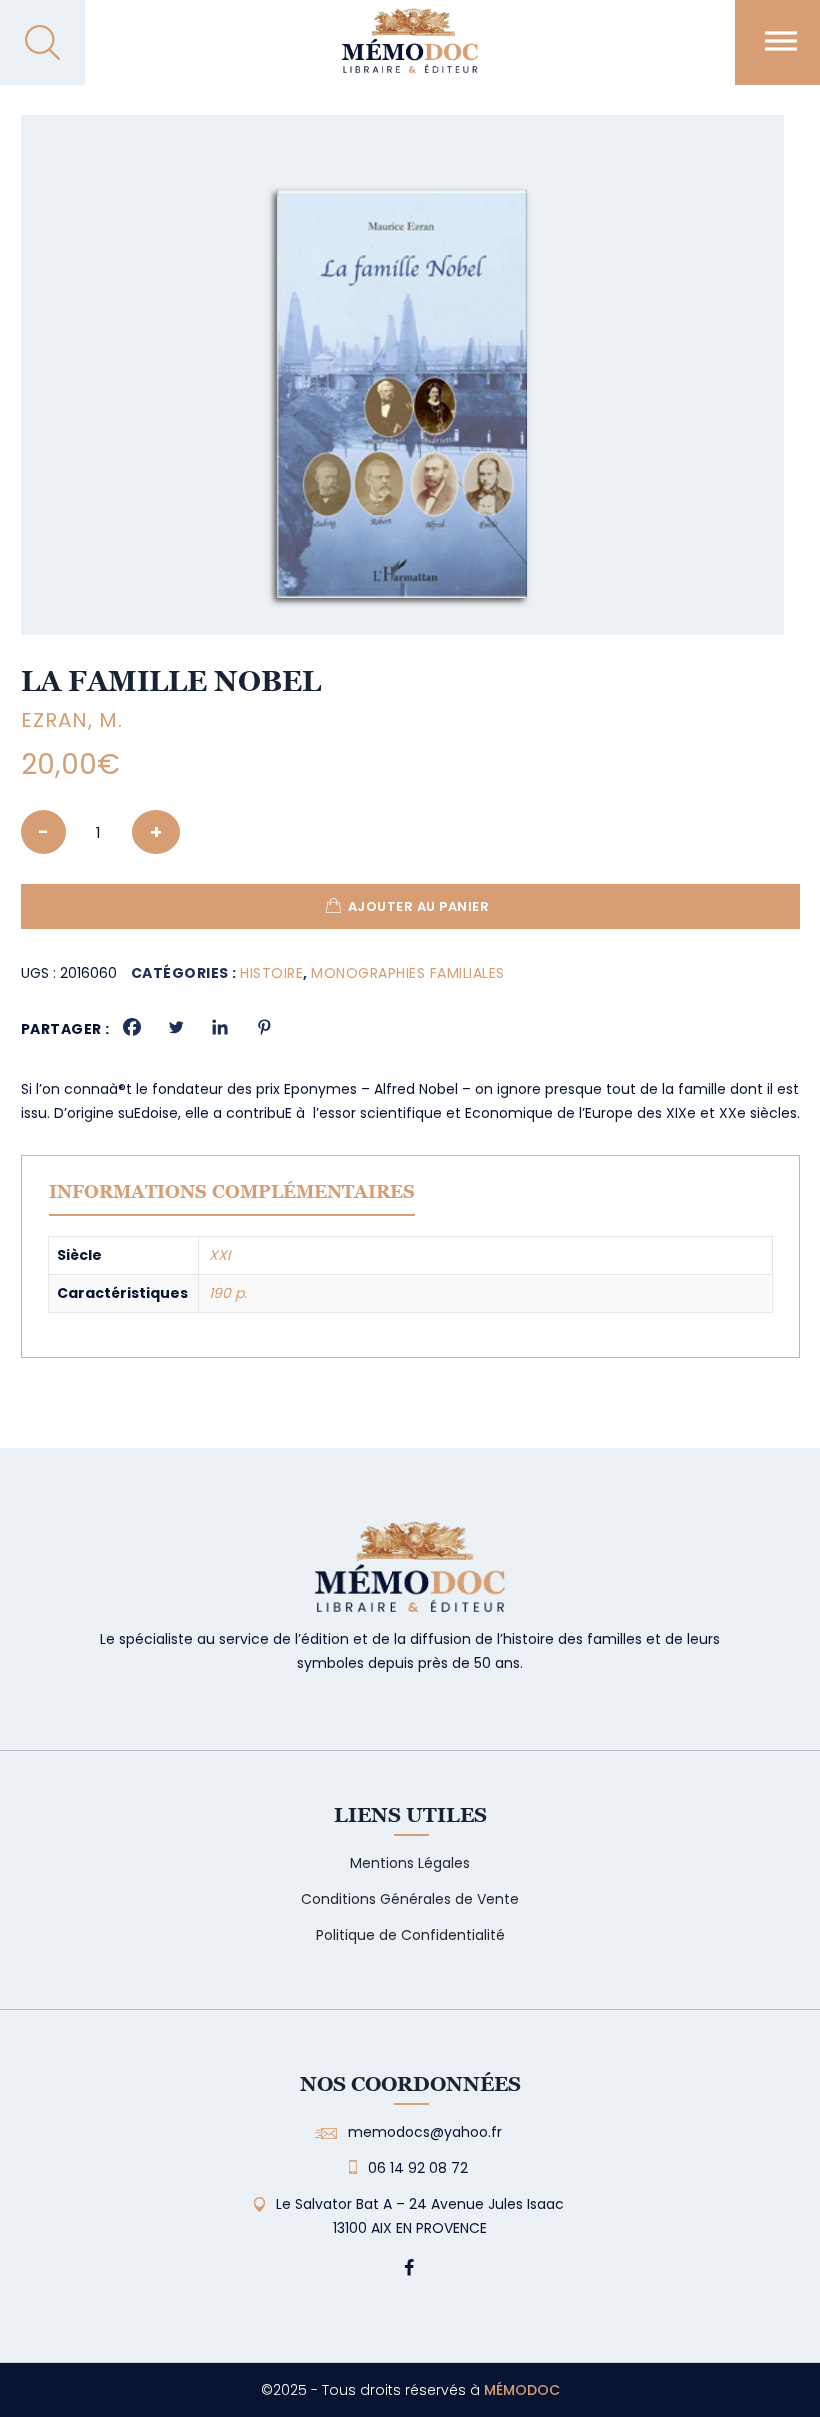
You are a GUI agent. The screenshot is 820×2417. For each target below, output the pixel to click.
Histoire (271, 973)
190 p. (228, 1293)
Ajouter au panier (419, 906)
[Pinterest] (264, 1027)
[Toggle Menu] (781, 40)
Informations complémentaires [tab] (232, 1191)
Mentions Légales (410, 1863)
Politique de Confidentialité (410, 1935)
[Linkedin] (220, 1027)
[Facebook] (132, 1027)
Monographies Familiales (408, 973)
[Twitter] (176, 1027)
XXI (219, 1255)
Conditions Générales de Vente (410, 1899)
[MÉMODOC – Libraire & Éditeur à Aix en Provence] (409, 52)
